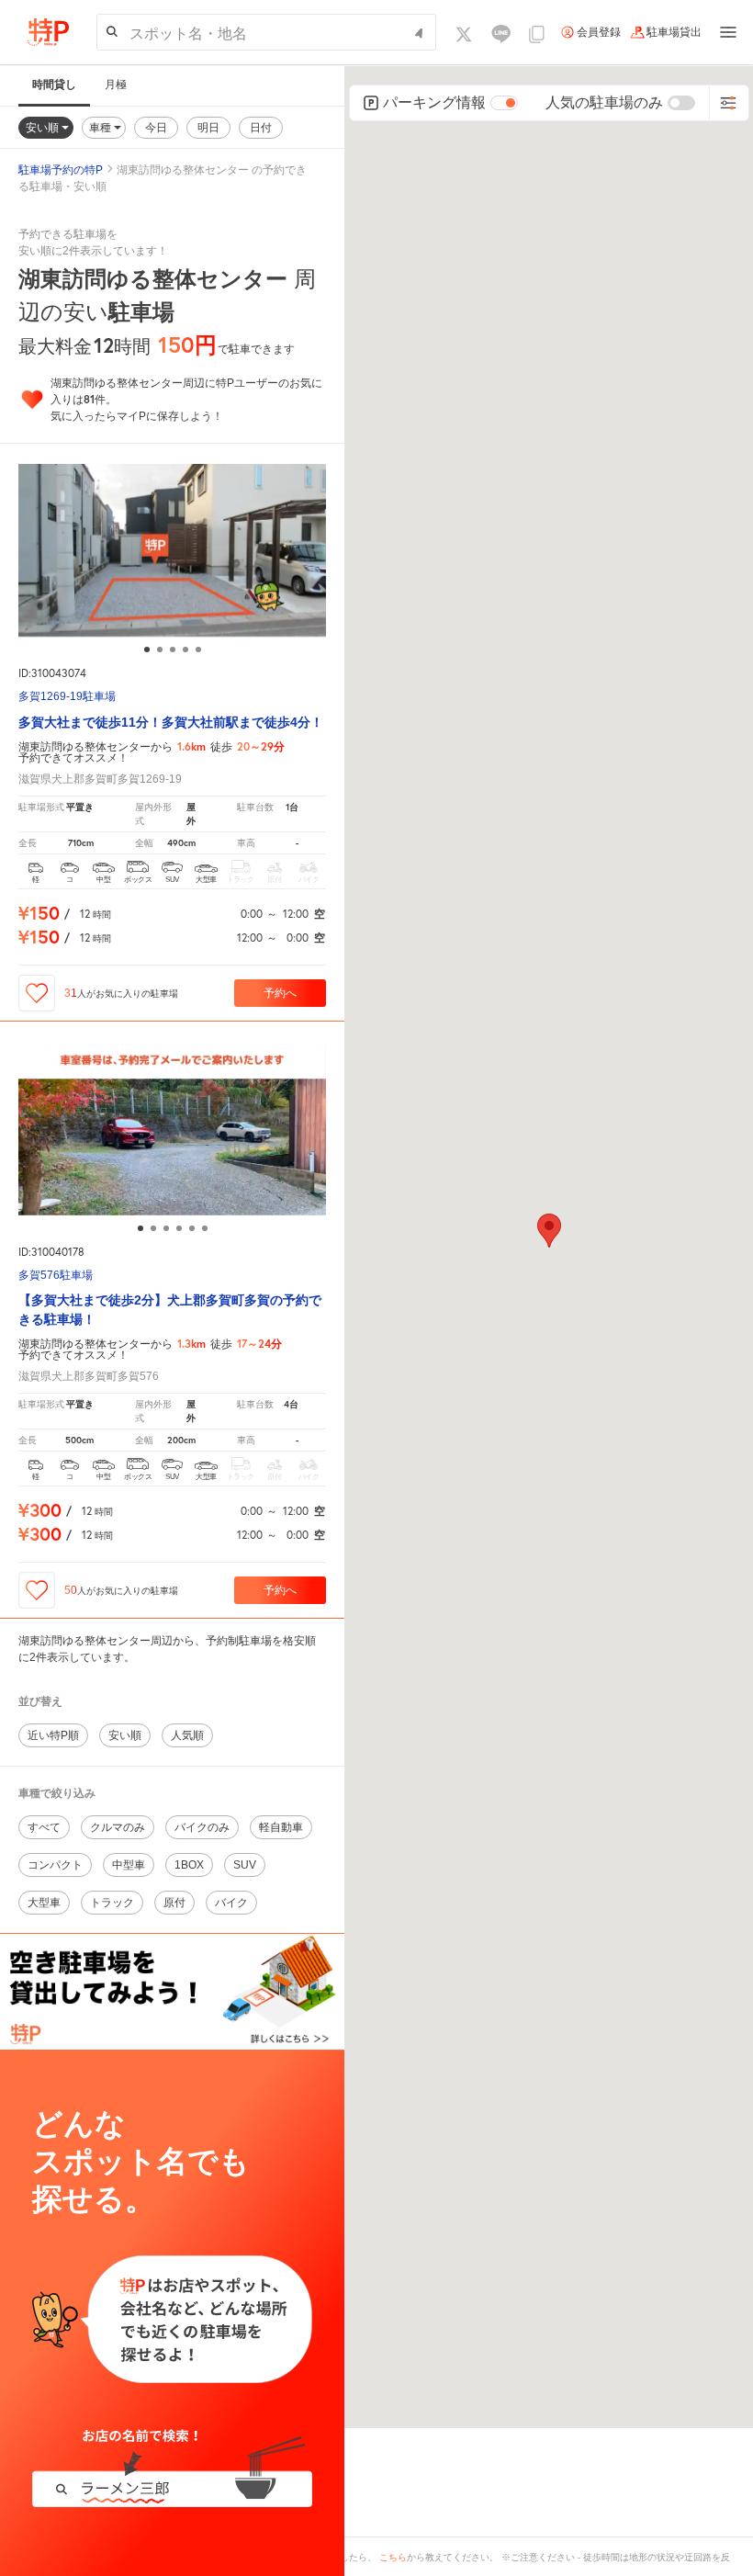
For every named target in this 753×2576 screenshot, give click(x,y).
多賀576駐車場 (56, 1276)
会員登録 (599, 32)
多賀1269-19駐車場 (67, 697)
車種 (101, 127)
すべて (44, 1827)
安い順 (44, 127)
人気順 (187, 1735)
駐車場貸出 (674, 32)
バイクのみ (202, 1827)
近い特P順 (53, 1735)
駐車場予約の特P (61, 170)
